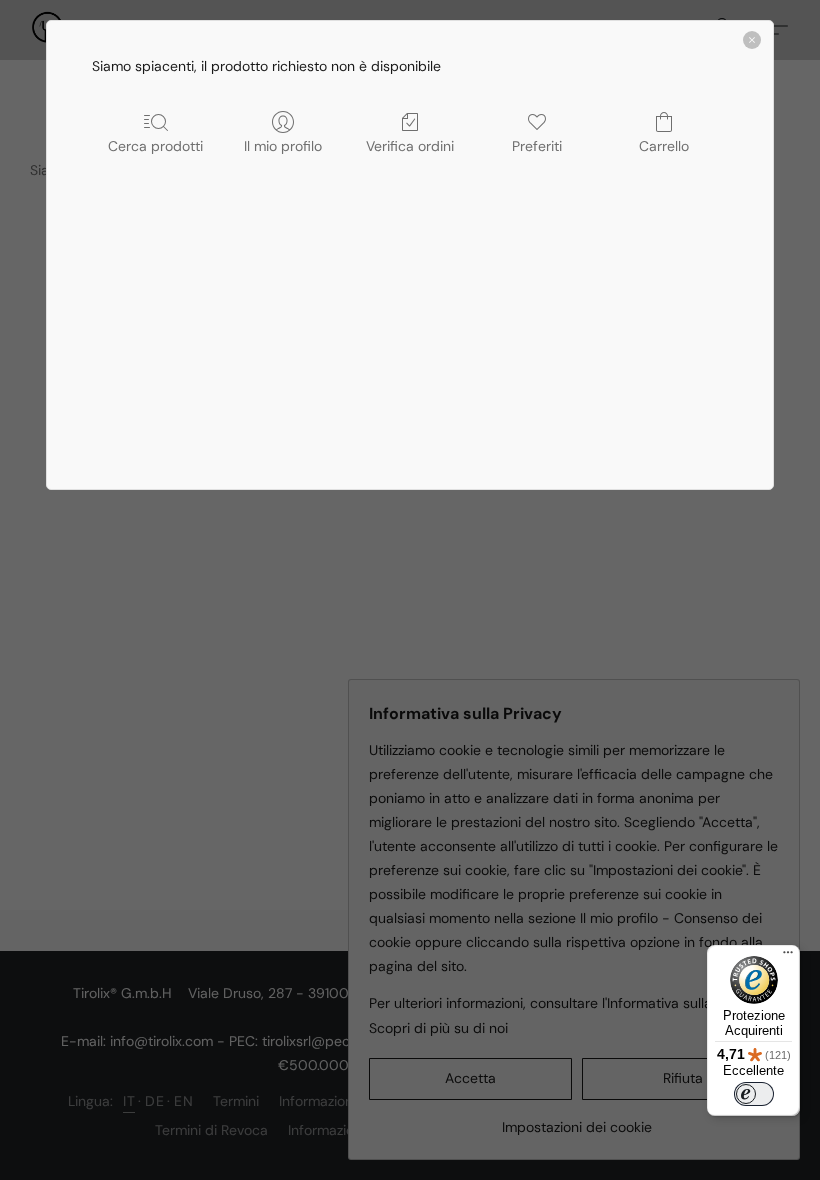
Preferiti (537, 146)
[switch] (754, 1094)
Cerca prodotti (155, 146)
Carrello (664, 146)
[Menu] (788, 957)
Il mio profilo (283, 146)
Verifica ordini (410, 146)
